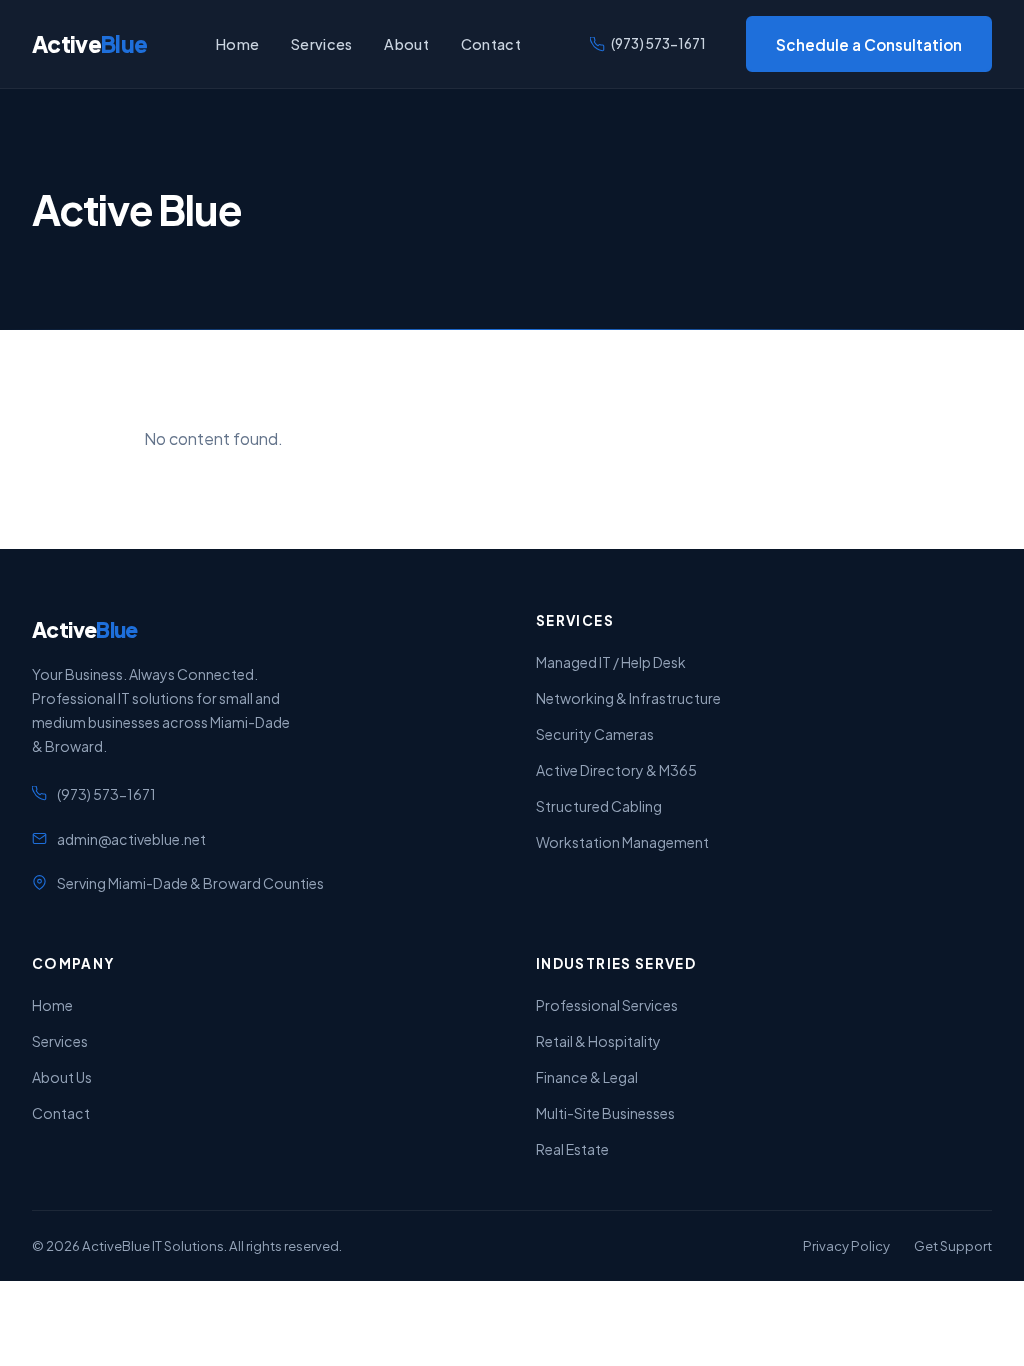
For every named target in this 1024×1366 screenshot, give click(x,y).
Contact (491, 44)
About (406, 44)
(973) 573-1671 (658, 43)
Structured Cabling (599, 806)
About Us (62, 1077)
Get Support (953, 1245)
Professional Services (607, 1005)
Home (237, 44)
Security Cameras (595, 734)
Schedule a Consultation (869, 44)
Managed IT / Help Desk (611, 662)
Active (89, 44)
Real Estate (572, 1149)
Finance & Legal (587, 1077)
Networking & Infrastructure (628, 698)
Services (321, 44)
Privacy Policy (846, 1245)
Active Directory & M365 (616, 770)
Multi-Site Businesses (605, 1113)
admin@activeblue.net (131, 839)
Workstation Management (622, 842)
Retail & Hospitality (598, 1041)
